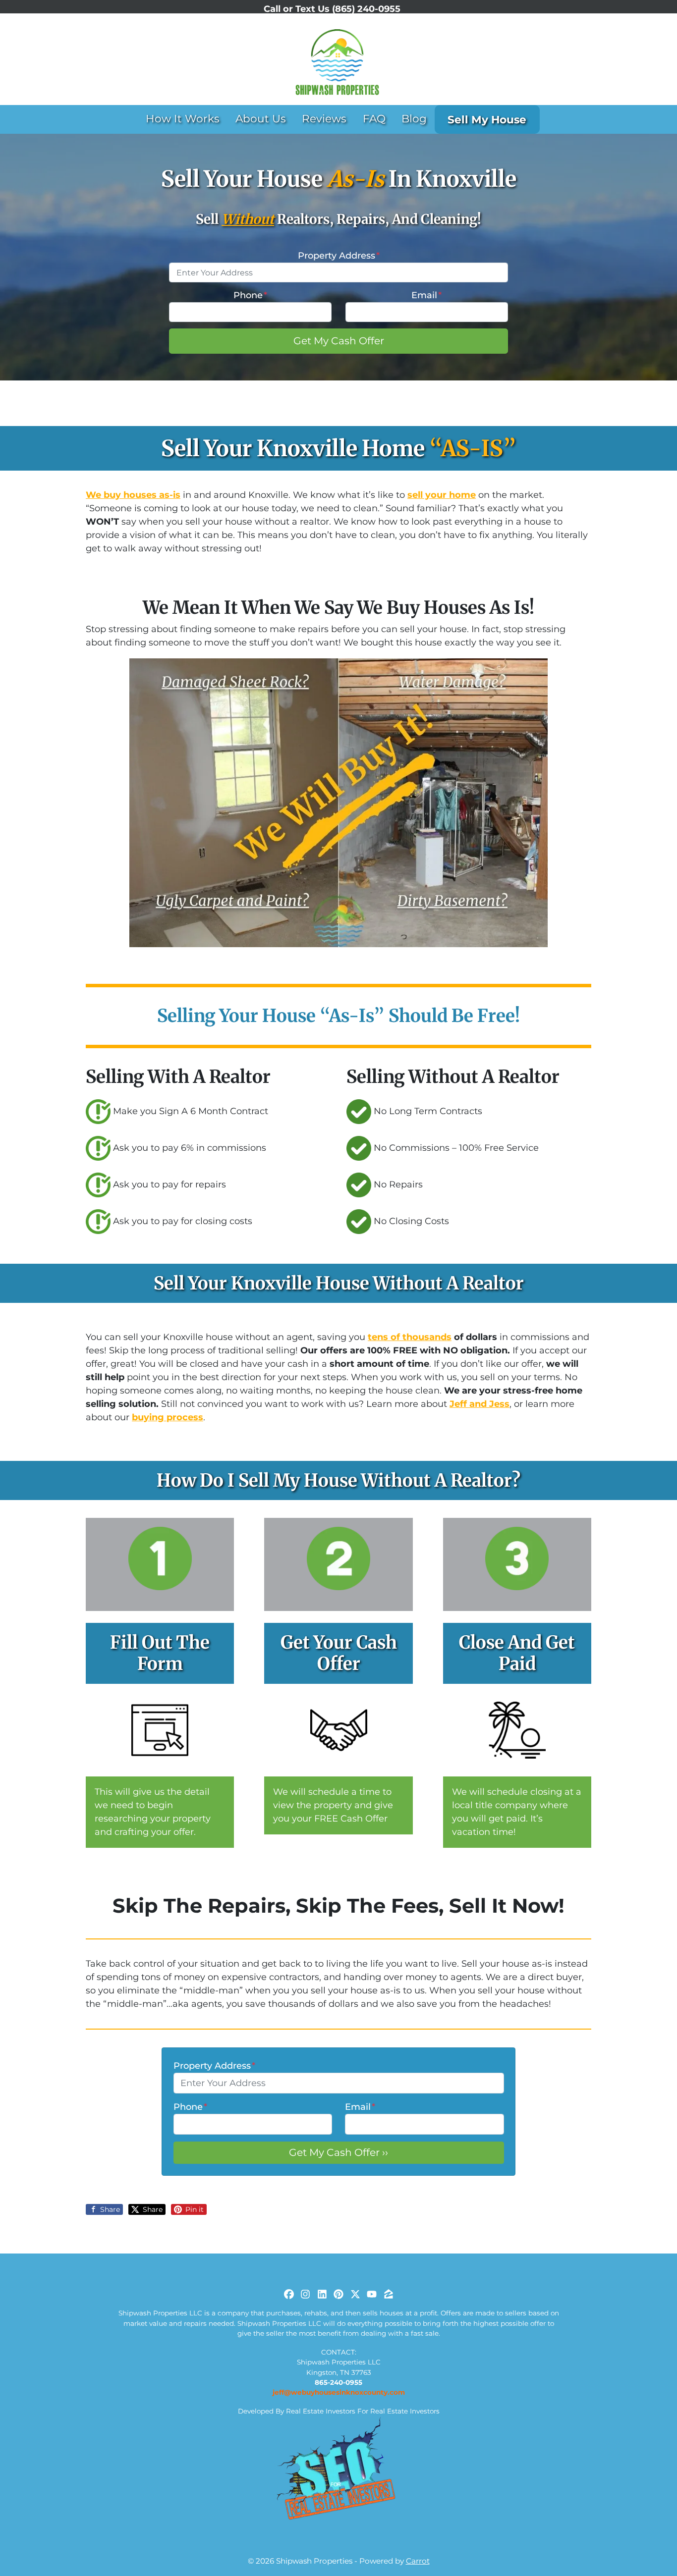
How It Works (183, 118)
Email (426, 295)
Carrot (418, 2561)
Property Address (339, 256)
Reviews (324, 118)
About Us (261, 118)
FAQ (374, 118)
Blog (414, 118)
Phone (250, 295)
